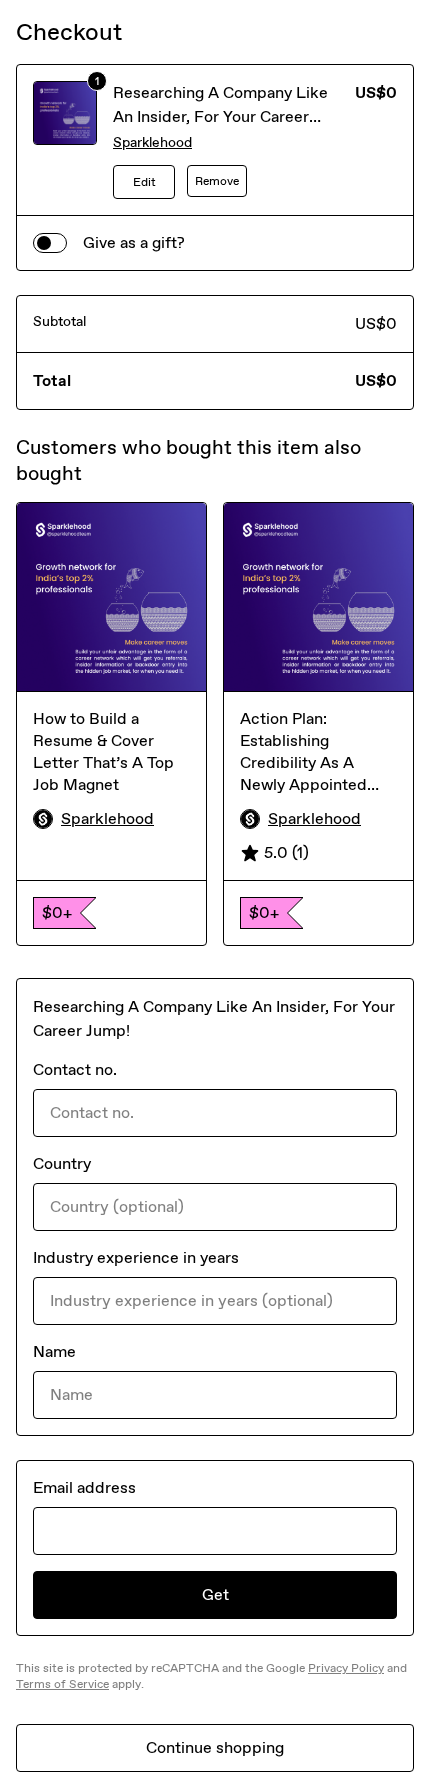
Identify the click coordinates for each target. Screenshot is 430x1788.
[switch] (50, 243)
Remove (217, 181)
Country (62, 1163)
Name (54, 1351)
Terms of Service (62, 1684)
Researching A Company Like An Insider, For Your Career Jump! (220, 116)
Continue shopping (215, 1747)
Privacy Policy (346, 1668)
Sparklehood (152, 142)
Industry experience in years (136, 1257)
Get (215, 1594)
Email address (84, 1487)
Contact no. (75, 1069)
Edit (144, 182)
